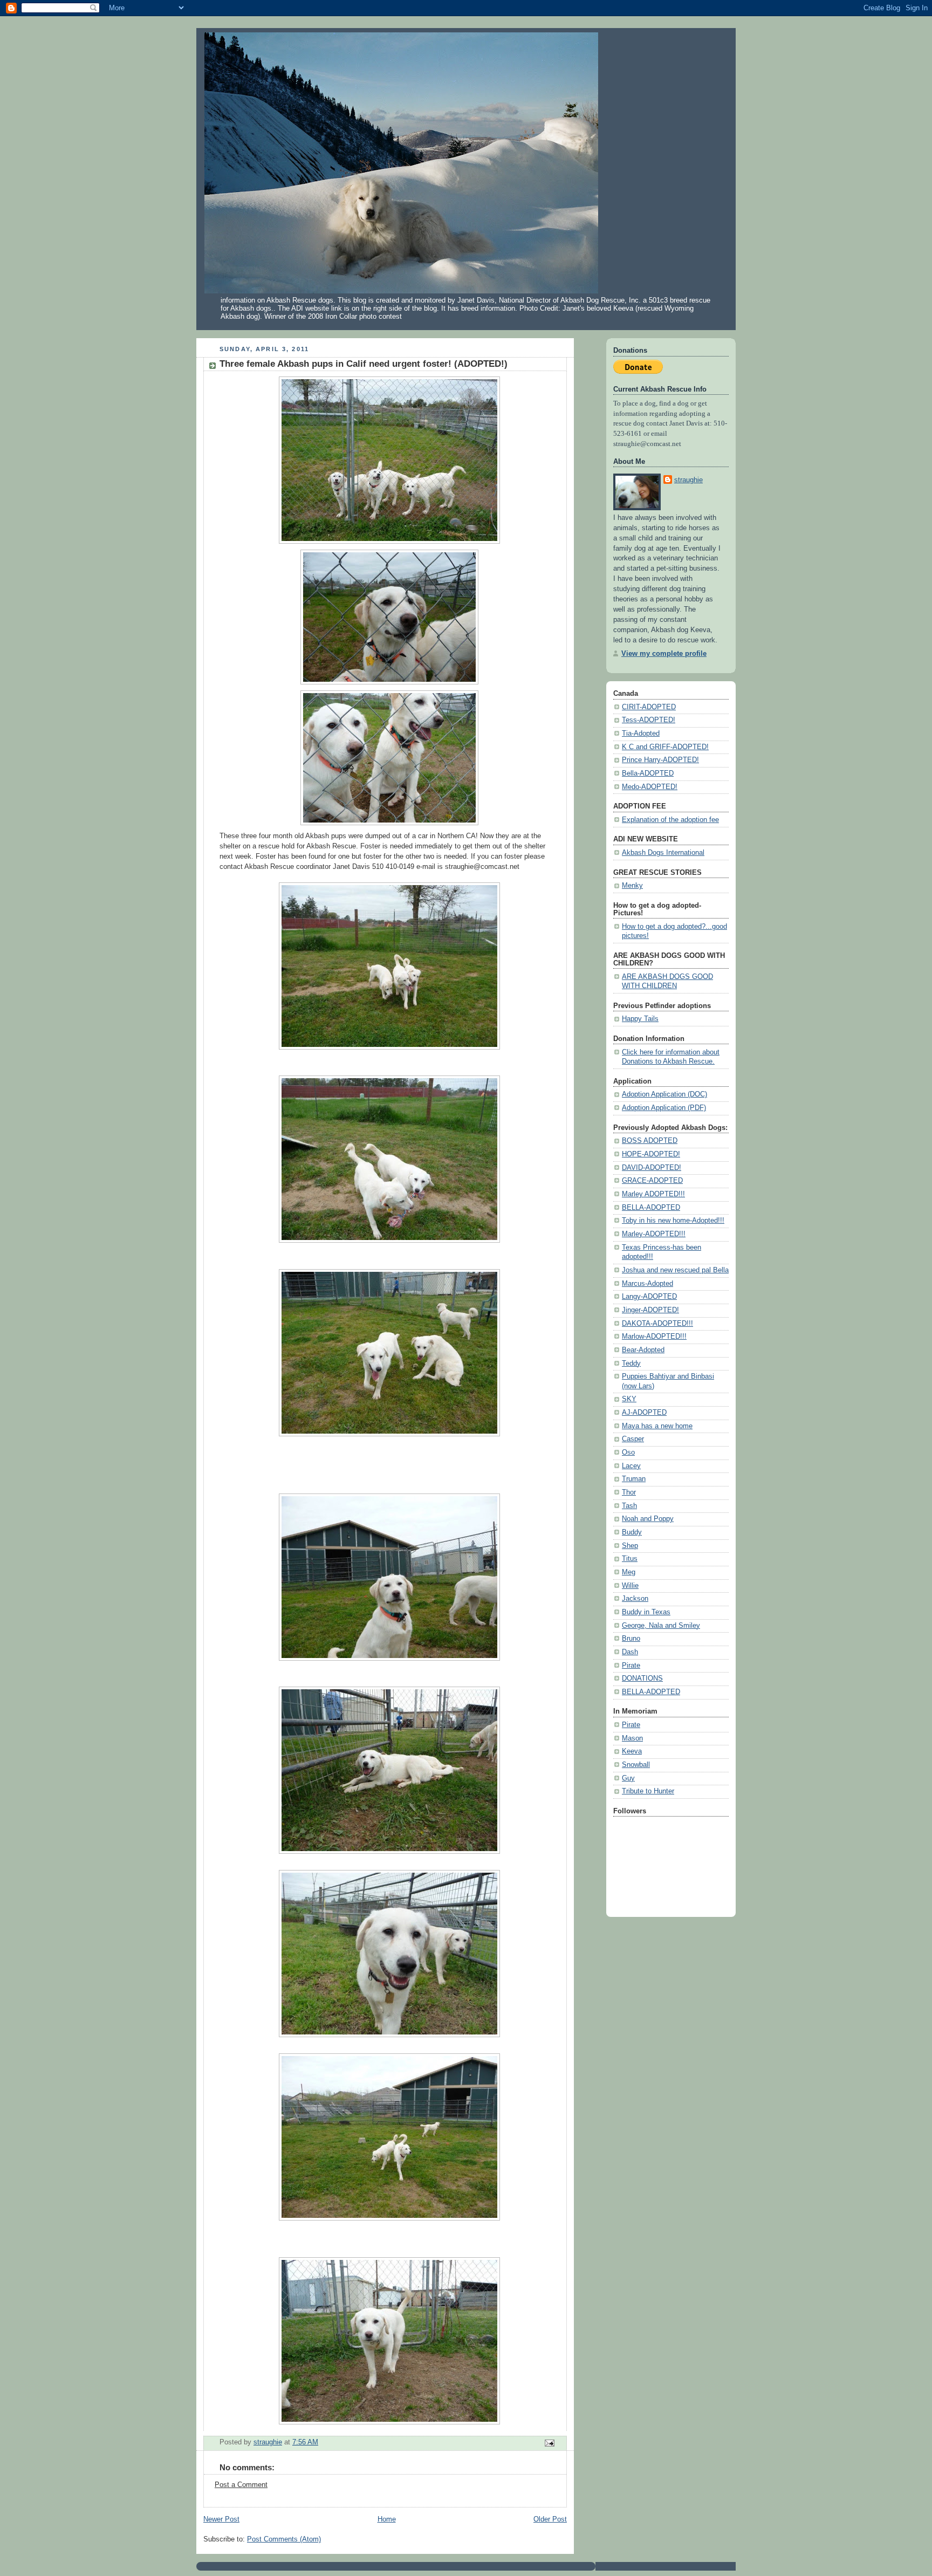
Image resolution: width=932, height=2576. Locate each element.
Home (387, 2519)
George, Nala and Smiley (661, 1626)
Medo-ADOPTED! (650, 787)
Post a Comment (241, 2485)
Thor (629, 1492)
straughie (688, 480)
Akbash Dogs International (663, 853)
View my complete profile (664, 654)
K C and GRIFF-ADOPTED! (665, 747)
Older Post (550, 2519)
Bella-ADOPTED (648, 773)
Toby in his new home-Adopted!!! (673, 1221)
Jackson (635, 1599)
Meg (629, 1572)
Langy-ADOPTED (649, 1297)
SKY (629, 1399)
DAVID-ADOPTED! (652, 1168)
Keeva (632, 1751)
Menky (632, 886)
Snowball (636, 1765)
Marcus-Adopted (647, 1284)
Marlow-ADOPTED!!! (654, 1337)
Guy (628, 1778)
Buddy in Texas (646, 1612)
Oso (628, 1453)
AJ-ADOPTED (644, 1413)
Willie (630, 1586)
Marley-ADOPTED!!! (654, 1234)
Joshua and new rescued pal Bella (675, 1270)
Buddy (632, 1532)
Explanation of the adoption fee (670, 820)
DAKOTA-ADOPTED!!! (657, 1324)
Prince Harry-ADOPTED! (660, 760)
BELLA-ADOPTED (651, 1208)
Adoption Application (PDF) (664, 1108)
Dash (630, 1652)
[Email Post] (549, 2443)
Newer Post (221, 2519)
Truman (634, 1479)
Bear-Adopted (643, 1350)
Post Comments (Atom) (284, 2539)
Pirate (631, 1666)
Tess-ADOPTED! (649, 720)
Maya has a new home (657, 1426)
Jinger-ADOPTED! (650, 1310)
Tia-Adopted (641, 734)
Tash (629, 1506)
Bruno (631, 1639)
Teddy (631, 1364)
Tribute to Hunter (648, 1791)
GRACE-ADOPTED (652, 1181)
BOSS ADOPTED (650, 1141)
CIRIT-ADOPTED (649, 707)
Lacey (631, 1466)
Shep (630, 1546)
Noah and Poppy (648, 1519)
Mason (632, 1738)
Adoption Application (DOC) (664, 1094)
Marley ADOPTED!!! (653, 1194)
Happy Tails (640, 1019)
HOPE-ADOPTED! (651, 1154)
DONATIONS (642, 1678)
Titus (630, 1559)
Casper (633, 1439)
